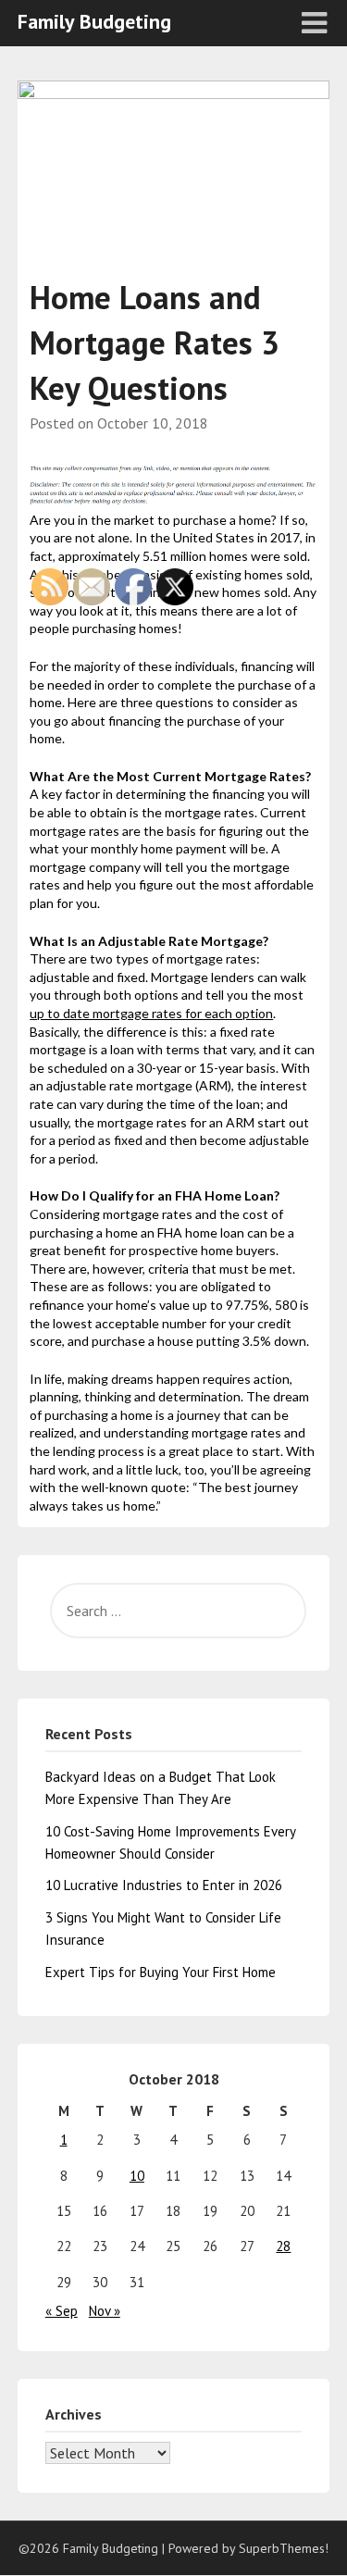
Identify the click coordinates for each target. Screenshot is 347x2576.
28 (283, 2246)
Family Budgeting (94, 21)
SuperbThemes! (284, 2548)
